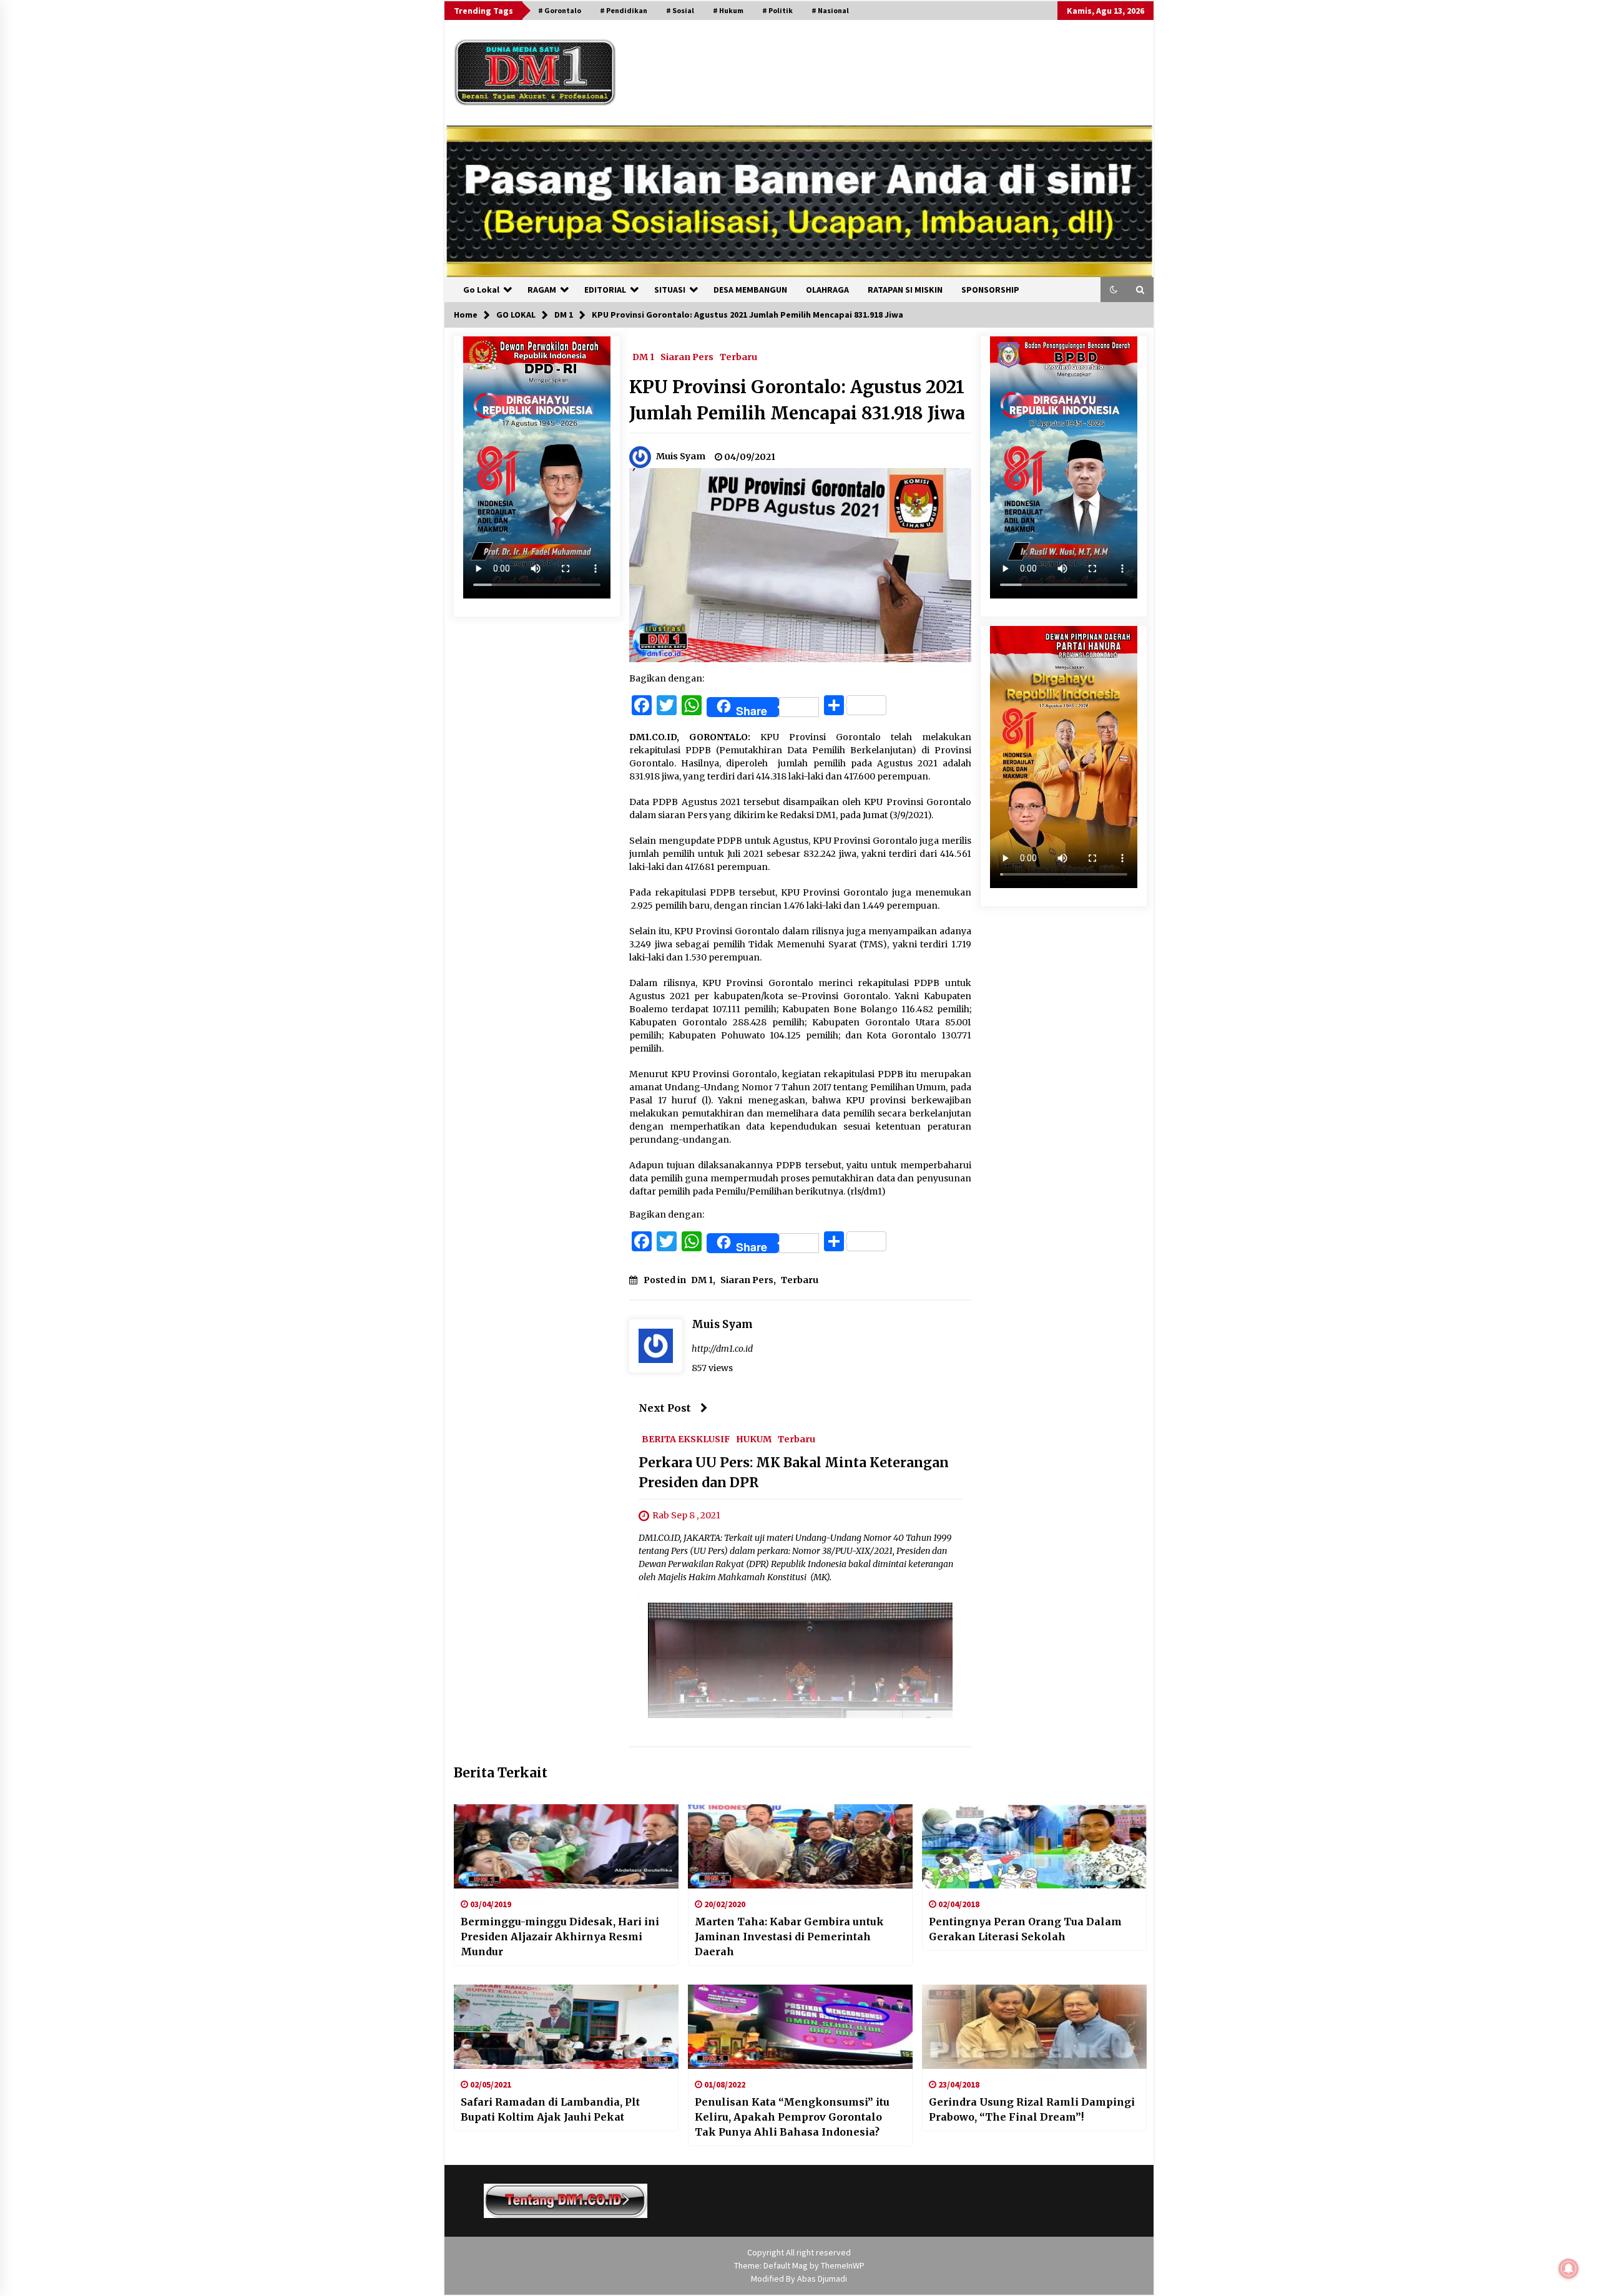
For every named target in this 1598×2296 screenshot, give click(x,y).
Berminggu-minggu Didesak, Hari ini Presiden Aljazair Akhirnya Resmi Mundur (560, 1937)
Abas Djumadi (822, 2279)
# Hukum (728, 10)
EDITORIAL (605, 290)
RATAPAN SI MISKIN (905, 290)
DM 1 (643, 356)
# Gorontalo (560, 10)
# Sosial (680, 10)
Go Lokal (481, 290)
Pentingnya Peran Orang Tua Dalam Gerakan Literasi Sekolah (1025, 1929)
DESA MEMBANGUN (750, 290)
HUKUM (754, 1439)
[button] (1114, 290)
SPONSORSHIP (990, 290)
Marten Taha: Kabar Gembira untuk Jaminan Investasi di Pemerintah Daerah (789, 1937)
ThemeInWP (843, 2265)
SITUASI (670, 290)
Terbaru (738, 356)
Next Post (665, 1408)
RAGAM (542, 290)
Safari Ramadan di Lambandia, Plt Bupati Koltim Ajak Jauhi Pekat (550, 2109)
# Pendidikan (624, 10)
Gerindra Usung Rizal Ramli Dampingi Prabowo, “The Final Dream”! (1032, 2109)
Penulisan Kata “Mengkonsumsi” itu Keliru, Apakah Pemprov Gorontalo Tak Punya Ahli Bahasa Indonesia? (792, 2117)
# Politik (777, 10)
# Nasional (830, 10)
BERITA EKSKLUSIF (686, 1439)
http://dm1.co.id (722, 1349)
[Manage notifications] (1569, 2269)
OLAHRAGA (827, 290)
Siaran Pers (687, 356)
